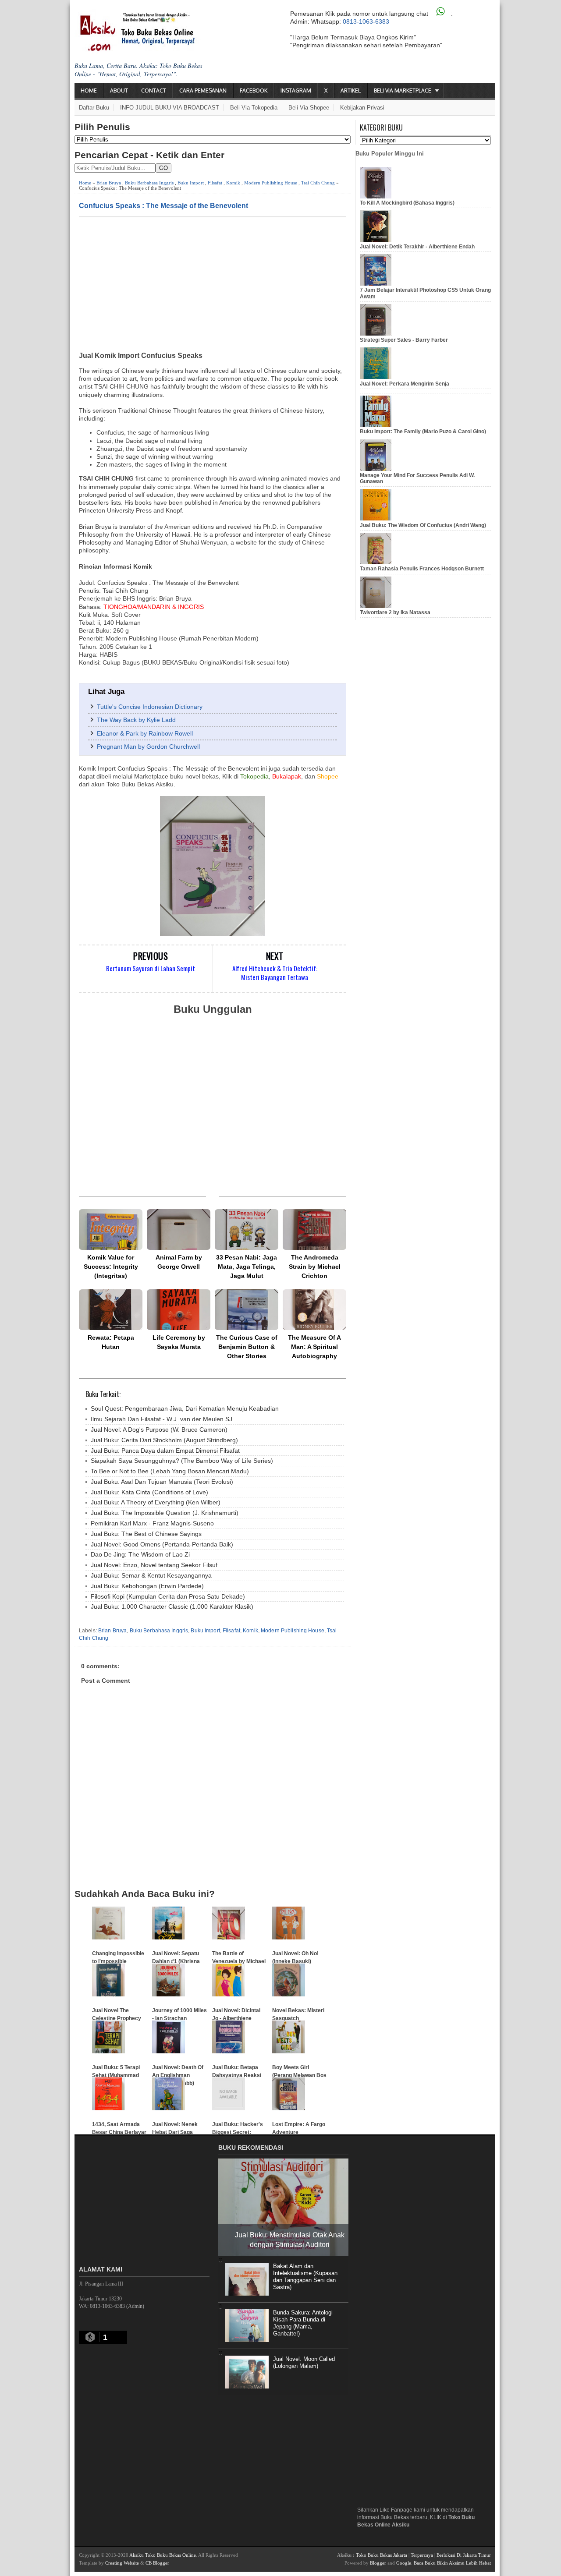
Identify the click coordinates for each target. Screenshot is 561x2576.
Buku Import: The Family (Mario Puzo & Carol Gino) (423, 432)
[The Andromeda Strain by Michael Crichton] (314, 1230)
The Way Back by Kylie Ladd (136, 720)
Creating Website (122, 2563)
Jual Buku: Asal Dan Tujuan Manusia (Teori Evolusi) (162, 1482)
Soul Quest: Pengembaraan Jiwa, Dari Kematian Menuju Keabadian (185, 1408)
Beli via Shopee (309, 108)
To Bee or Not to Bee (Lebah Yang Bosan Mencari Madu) (170, 1471)
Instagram (296, 90)
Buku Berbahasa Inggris (149, 183)
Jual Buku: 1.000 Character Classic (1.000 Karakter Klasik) (172, 1606)
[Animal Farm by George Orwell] (179, 1230)
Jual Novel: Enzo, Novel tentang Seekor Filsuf (154, 1565)
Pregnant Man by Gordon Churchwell (148, 747)
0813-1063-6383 (366, 21)
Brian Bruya (109, 183)
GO (163, 168)
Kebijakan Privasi (362, 108)
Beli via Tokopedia (254, 108)
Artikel (351, 90)
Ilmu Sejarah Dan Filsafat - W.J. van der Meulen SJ (162, 1419)
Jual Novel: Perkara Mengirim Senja (405, 384)
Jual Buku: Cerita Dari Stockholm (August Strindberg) (164, 1440)
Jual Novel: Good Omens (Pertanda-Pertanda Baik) (162, 1544)
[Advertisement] (213, 283)
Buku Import (191, 183)
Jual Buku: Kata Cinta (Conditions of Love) (149, 1492)
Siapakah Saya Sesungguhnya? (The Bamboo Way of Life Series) (182, 1461)
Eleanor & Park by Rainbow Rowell (145, 733)
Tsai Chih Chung (318, 183)
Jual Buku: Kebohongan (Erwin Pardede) (147, 1586)
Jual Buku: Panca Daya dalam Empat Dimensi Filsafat (165, 1451)
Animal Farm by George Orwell (179, 1262)
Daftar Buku (94, 108)
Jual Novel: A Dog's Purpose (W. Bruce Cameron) (159, 1430)
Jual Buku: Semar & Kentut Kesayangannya (151, 1575)
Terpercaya (422, 2555)
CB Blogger (157, 2563)
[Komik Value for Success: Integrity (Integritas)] (111, 1230)
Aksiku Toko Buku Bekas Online (163, 2555)
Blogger (378, 2563)
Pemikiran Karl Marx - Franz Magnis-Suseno (152, 1523)
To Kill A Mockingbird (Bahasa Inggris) (407, 203)
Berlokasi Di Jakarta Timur (464, 2555)
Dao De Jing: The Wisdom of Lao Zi (140, 1554)
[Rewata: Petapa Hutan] (111, 1310)
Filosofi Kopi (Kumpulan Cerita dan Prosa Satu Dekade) (168, 1596)
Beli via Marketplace (403, 90)
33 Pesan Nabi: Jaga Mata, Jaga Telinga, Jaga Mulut (247, 1267)
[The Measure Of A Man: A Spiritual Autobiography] (314, 1310)
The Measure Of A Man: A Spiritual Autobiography (314, 1347)
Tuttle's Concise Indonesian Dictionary (150, 707)
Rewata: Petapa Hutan (111, 1342)
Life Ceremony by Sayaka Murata (179, 1342)
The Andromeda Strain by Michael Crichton (315, 1267)
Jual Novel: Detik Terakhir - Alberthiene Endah (417, 247)
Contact (154, 90)
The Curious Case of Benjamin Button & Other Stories (247, 1347)
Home (89, 90)
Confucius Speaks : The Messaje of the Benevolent (163, 205)
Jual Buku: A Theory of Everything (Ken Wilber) (156, 1502)
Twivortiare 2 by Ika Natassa (395, 612)
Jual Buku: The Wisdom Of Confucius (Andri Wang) (423, 525)
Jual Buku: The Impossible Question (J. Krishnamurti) (165, 1513)
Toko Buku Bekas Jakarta (382, 2555)
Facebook (254, 90)
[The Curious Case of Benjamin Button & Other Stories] (247, 1310)
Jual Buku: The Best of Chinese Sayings (146, 1534)
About (119, 90)
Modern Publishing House (271, 183)
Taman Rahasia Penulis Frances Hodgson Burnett (422, 569)
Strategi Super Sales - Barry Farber (404, 340)
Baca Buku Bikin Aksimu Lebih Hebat (452, 2563)
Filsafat (215, 183)
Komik (233, 183)
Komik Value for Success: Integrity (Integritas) (111, 1267)
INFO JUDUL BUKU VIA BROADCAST (170, 108)
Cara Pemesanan (203, 90)
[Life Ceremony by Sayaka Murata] (179, 1310)
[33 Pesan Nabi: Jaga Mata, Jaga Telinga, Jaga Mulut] (247, 1230)
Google (404, 2563)
